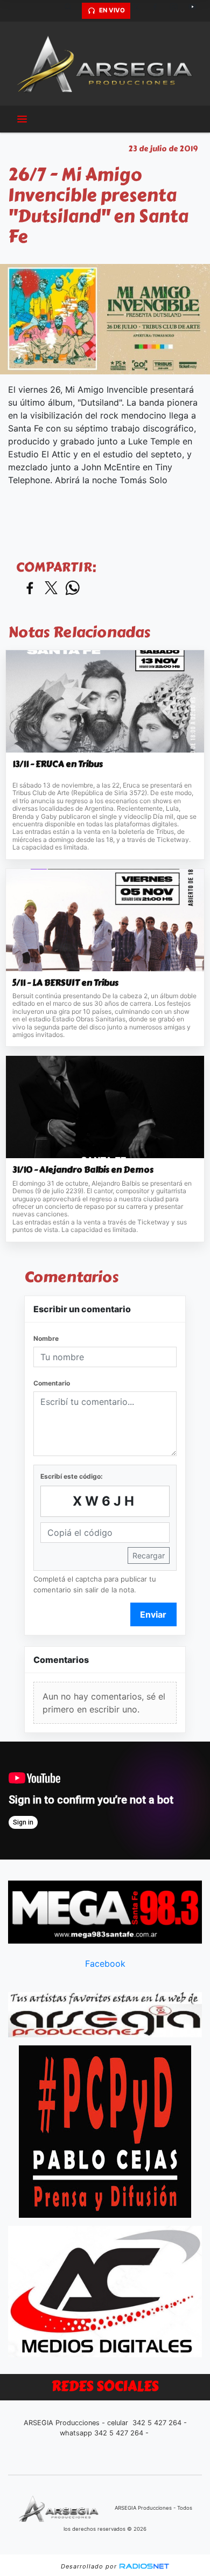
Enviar (153, 1614)
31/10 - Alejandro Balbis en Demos (83, 1170)
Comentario (52, 1383)
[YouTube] (197, 11)
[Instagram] (178, 11)
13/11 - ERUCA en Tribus (58, 764)
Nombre (46, 1338)
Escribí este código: (72, 1476)
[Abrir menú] (22, 119)
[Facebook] (159, 11)
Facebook (105, 1964)
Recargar (149, 1555)
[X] (140, 11)
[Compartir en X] (51, 589)
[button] (72, 11)
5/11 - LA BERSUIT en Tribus (65, 983)
